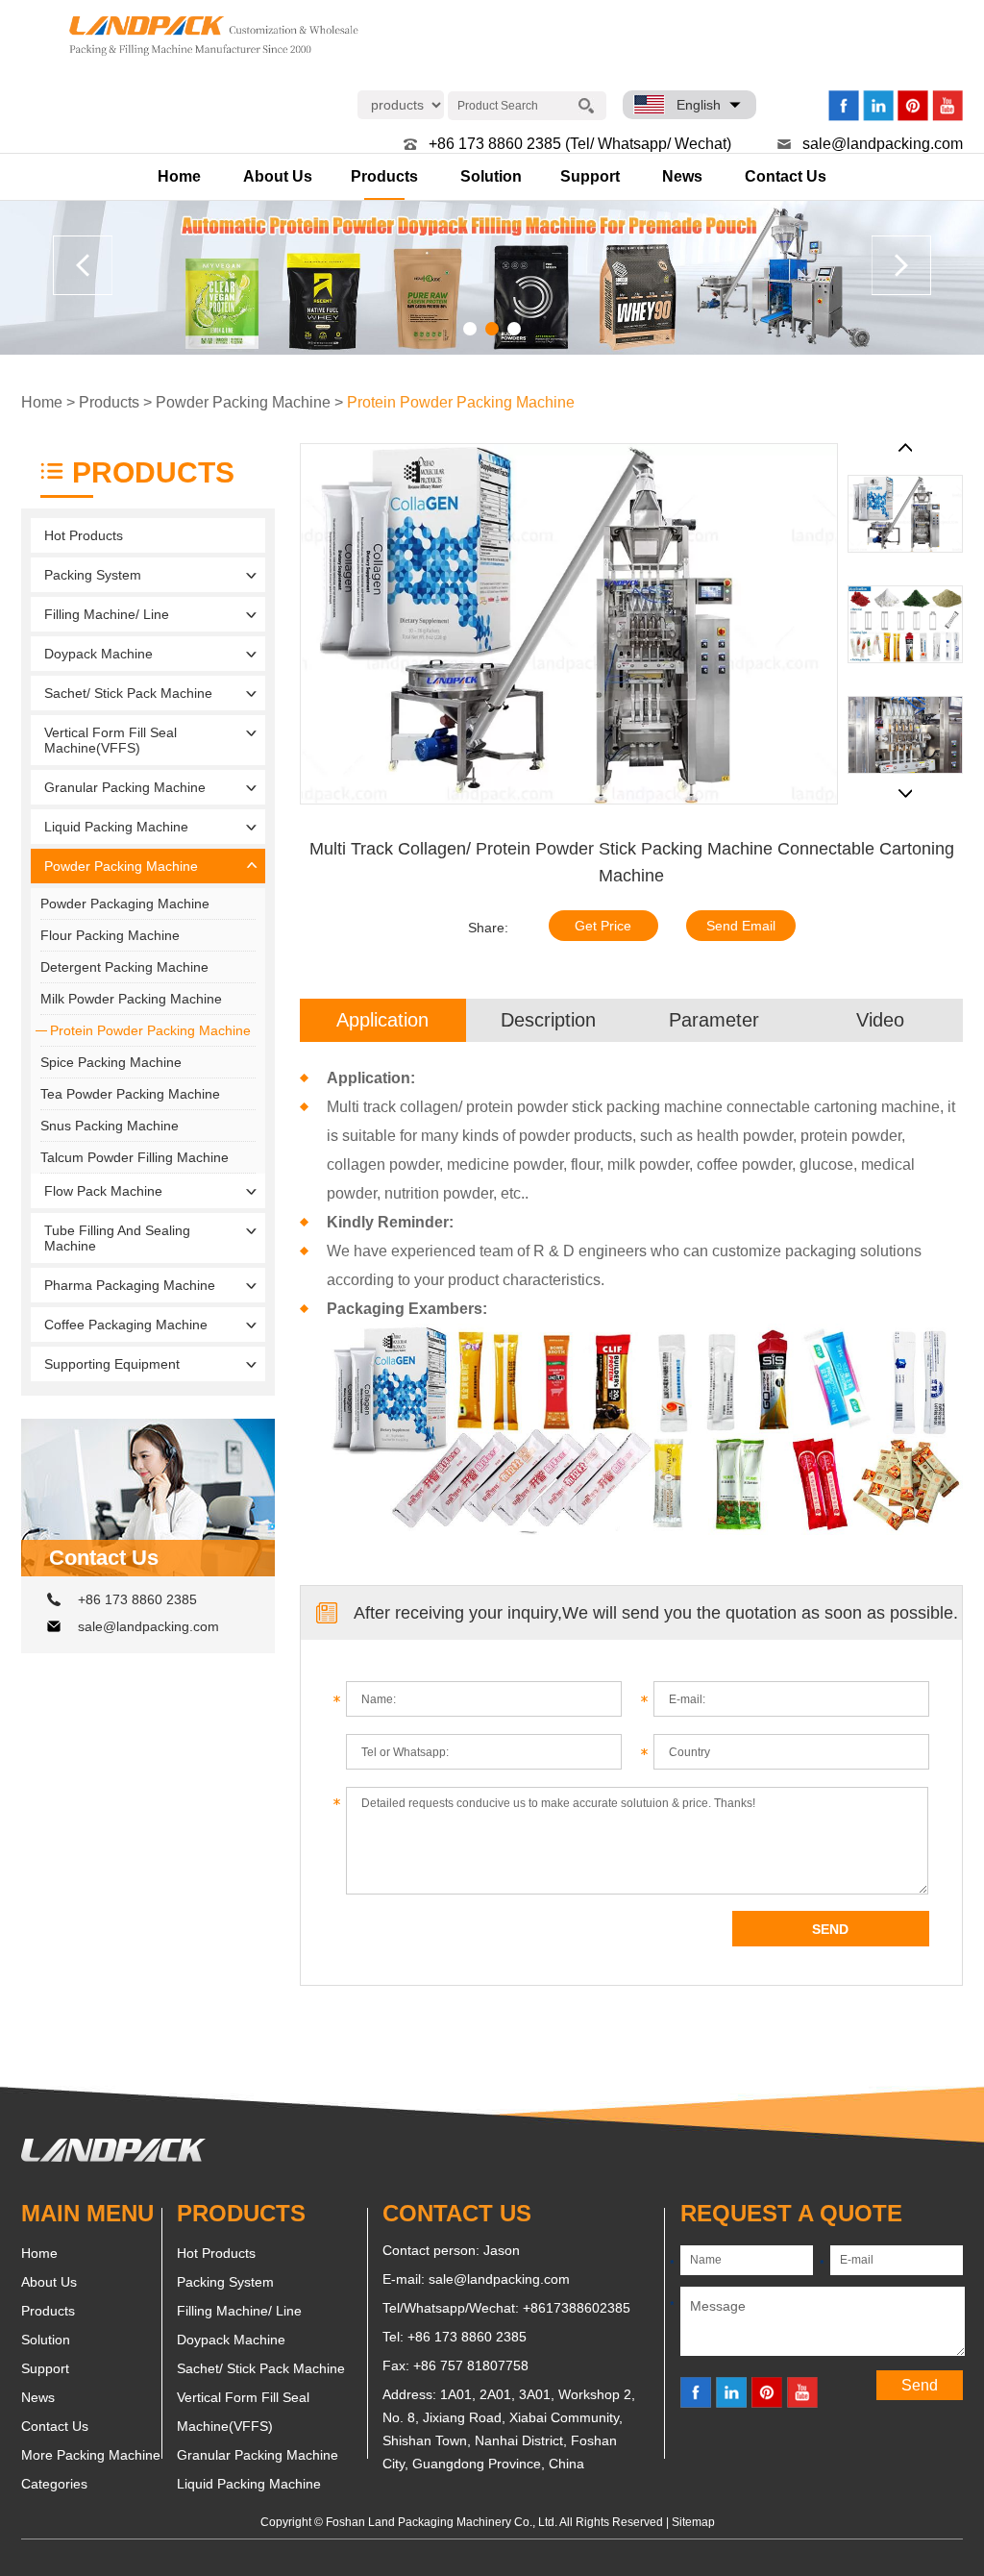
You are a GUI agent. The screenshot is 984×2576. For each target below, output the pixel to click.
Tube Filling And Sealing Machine (117, 1238)
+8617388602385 (577, 2308)
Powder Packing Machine (243, 402)
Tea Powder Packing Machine (130, 1094)
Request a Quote (791, 2213)
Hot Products (84, 535)
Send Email (741, 926)
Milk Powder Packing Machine (131, 999)
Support (590, 176)
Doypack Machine (98, 654)
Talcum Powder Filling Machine (135, 1157)
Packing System (93, 575)
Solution (491, 176)
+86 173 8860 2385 (137, 1599)
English (699, 105)
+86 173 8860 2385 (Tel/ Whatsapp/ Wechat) (580, 144)
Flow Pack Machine (103, 1191)
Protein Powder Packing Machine (461, 402)
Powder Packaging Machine (125, 904)
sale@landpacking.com (883, 144)
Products (384, 176)
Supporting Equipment (112, 1364)
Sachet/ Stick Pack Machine (128, 693)
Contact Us (786, 176)
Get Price (603, 926)
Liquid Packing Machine (116, 827)
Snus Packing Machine (110, 1126)
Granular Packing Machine (125, 787)
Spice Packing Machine (111, 1062)
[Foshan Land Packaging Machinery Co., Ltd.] (113, 2157)
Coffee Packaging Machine (126, 1325)
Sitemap (693, 2522)
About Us (278, 176)
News (682, 176)
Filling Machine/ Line (107, 614)
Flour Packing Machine (110, 935)
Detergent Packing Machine (124, 967)
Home (179, 176)
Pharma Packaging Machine (130, 1285)
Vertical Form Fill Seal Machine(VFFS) (111, 740)
